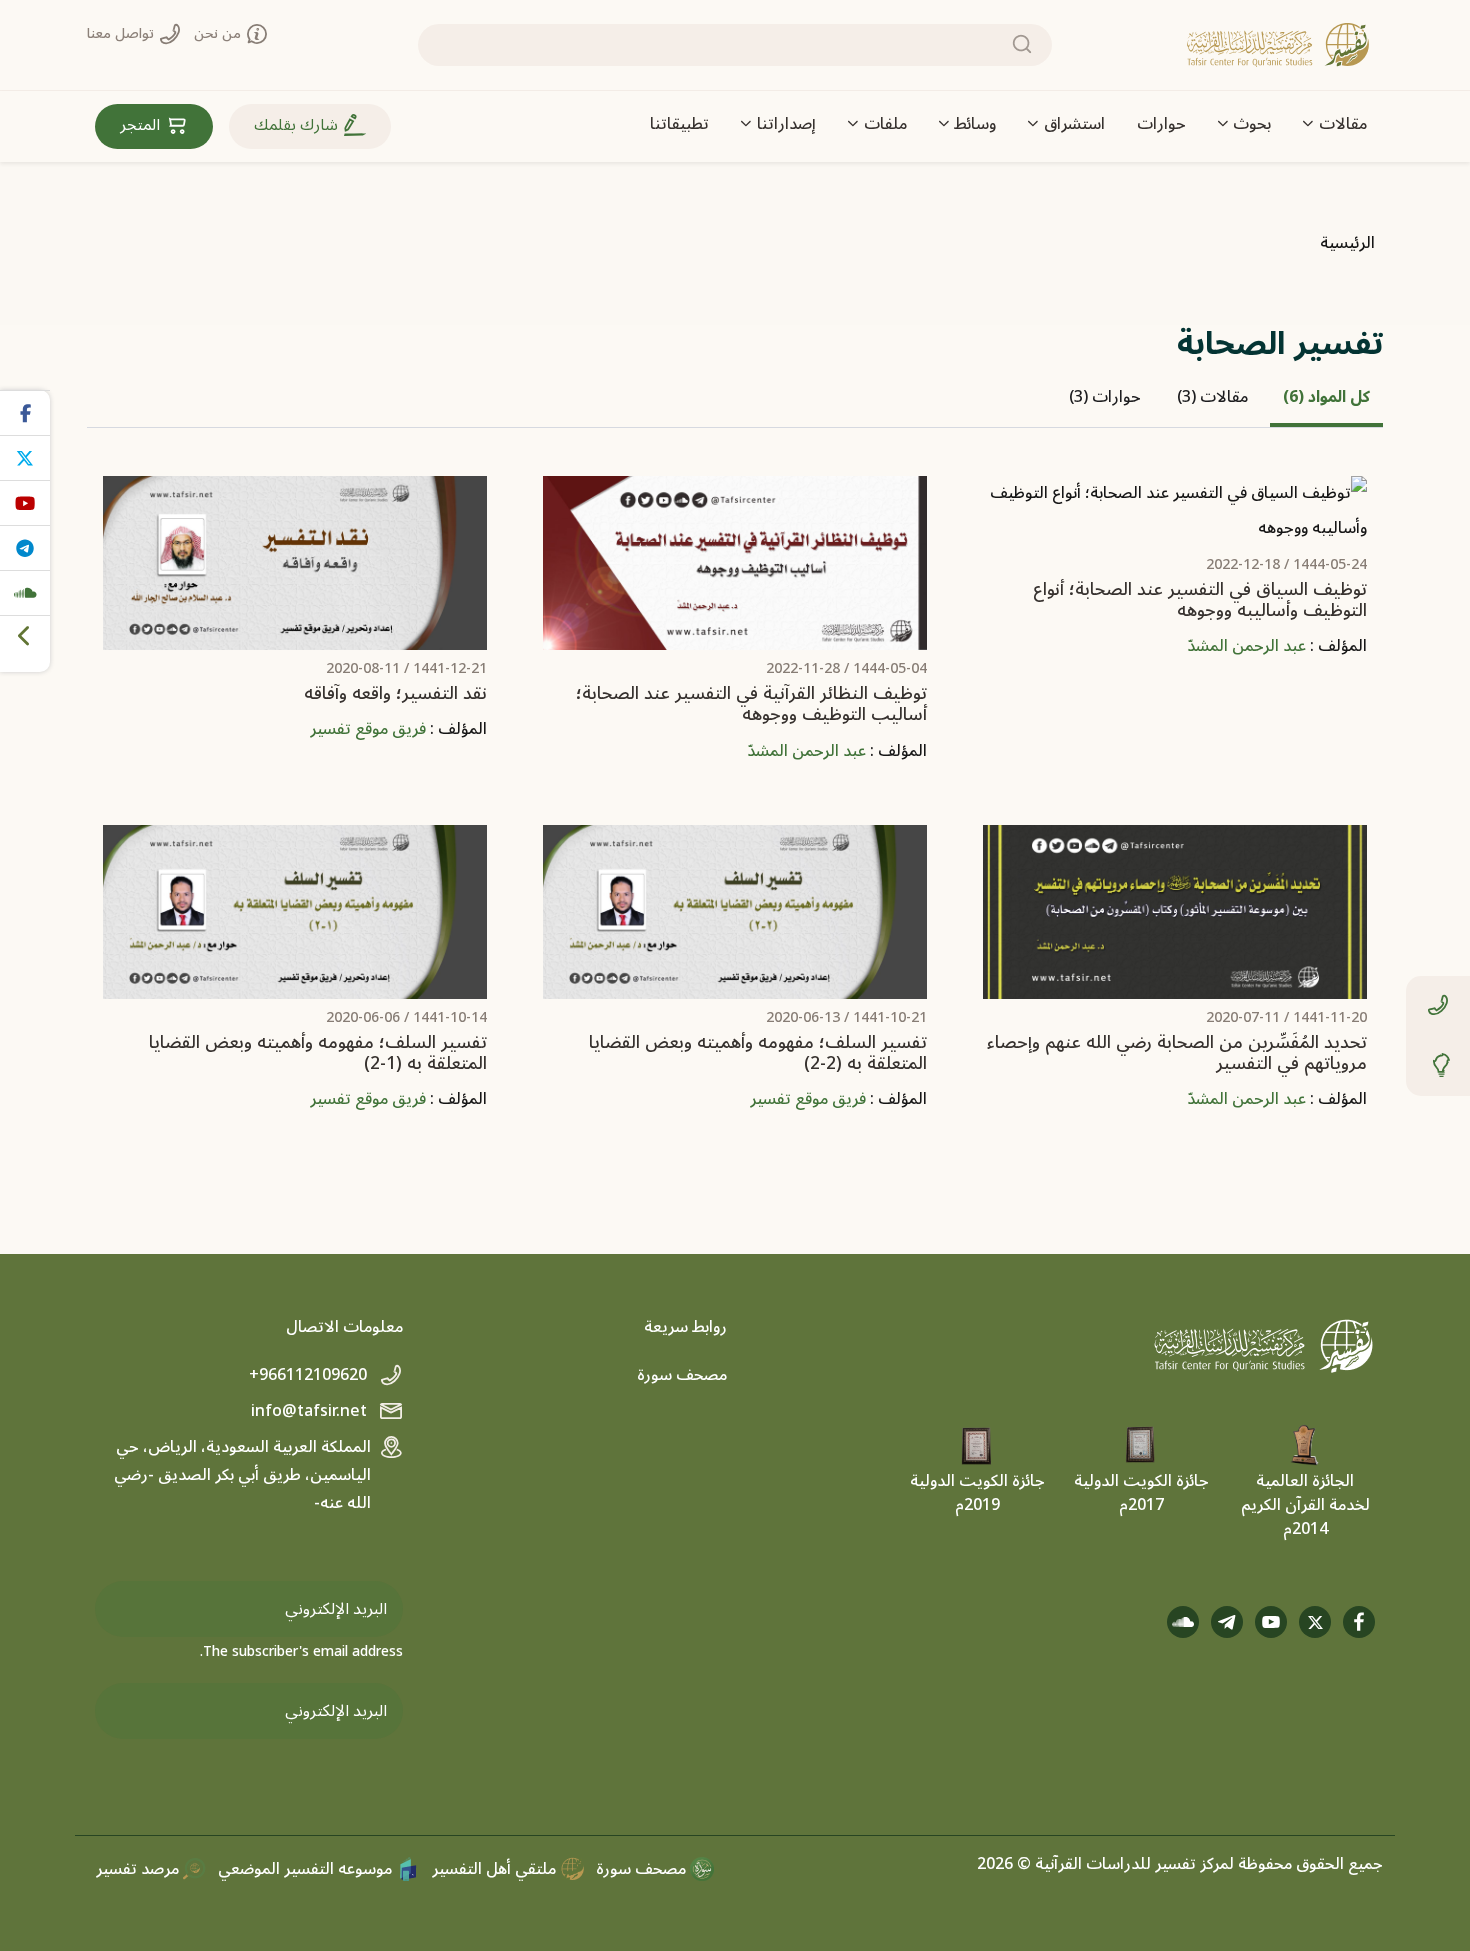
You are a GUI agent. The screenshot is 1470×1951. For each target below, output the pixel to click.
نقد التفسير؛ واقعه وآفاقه (395, 693)
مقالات (1343, 124)
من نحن (219, 33)
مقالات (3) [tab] (1212, 397)
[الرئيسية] (1278, 45)
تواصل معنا (122, 33)
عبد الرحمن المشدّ (1246, 646)
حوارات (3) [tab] (1105, 397)
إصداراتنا (786, 124)
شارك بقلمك (298, 125)
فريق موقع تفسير (368, 729)
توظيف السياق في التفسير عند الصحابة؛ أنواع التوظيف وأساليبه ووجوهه (1200, 600)
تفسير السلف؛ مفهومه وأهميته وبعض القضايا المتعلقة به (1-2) (318, 1053)
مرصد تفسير (139, 1869)
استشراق (1074, 124)
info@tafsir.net (311, 1411)
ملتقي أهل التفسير (496, 1869)
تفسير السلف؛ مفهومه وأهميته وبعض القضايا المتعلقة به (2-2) (758, 1053)
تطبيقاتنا (679, 124)
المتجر (142, 125)
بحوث (1252, 124)
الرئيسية (1347, 243)
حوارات (1161, 124)
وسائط (975, 124)
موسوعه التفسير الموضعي (307, 1869)
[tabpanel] (735, 809)
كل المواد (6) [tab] (1326, 397)
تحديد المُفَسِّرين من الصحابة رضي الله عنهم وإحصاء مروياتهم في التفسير (1177, 1053)
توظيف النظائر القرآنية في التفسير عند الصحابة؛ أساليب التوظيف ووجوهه (751, 704)
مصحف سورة (682, 1375)
